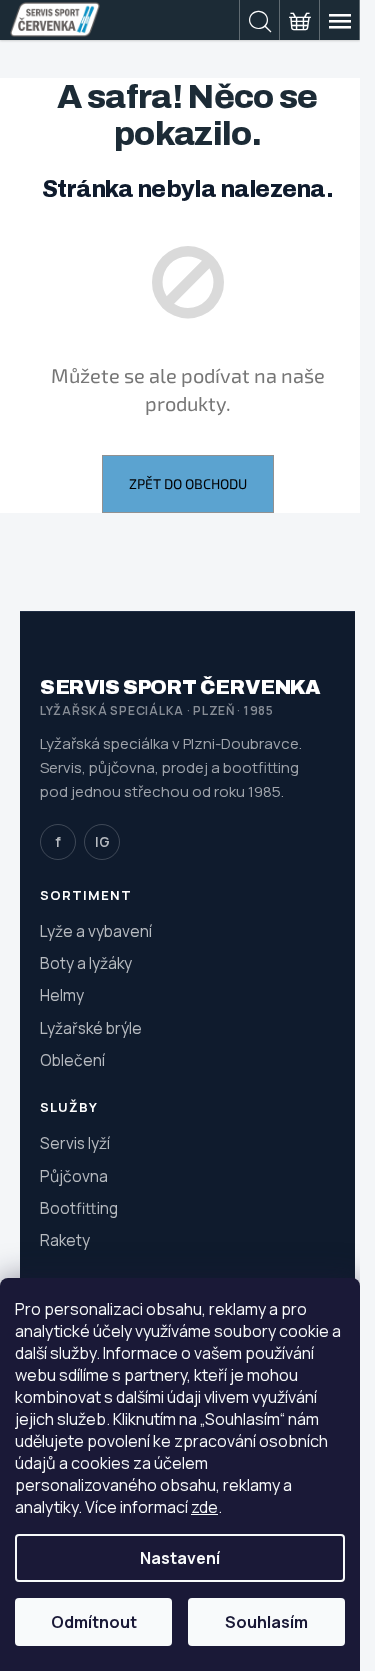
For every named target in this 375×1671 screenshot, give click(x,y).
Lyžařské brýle (91, 1028)
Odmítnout (94, 1622)
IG (102, 841)
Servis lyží (75, 1143)
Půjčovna (74, 1176)
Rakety (65, 1240)
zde (204, 1507)
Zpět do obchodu (188, 483)
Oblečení (72, 1060)
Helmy (62, 995)
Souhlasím (266, 1622)
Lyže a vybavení (96, 931)
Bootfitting (79, 1208)
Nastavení (180, 1558)
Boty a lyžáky (86, 963)
